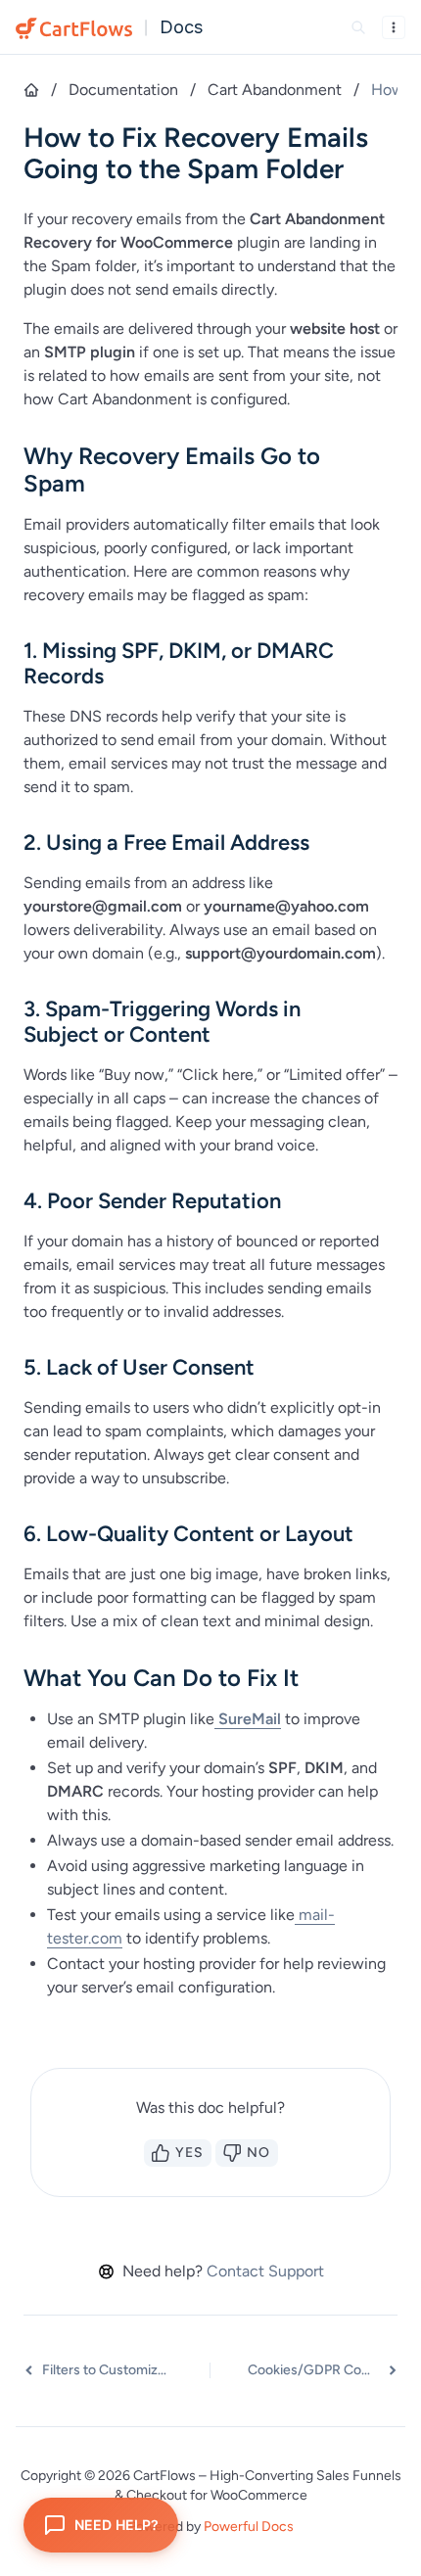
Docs (181, 27)
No (258, 2153)
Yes (189, 2153)
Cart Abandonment (275, 90)
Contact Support (265, 2271)
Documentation (123, 90)
